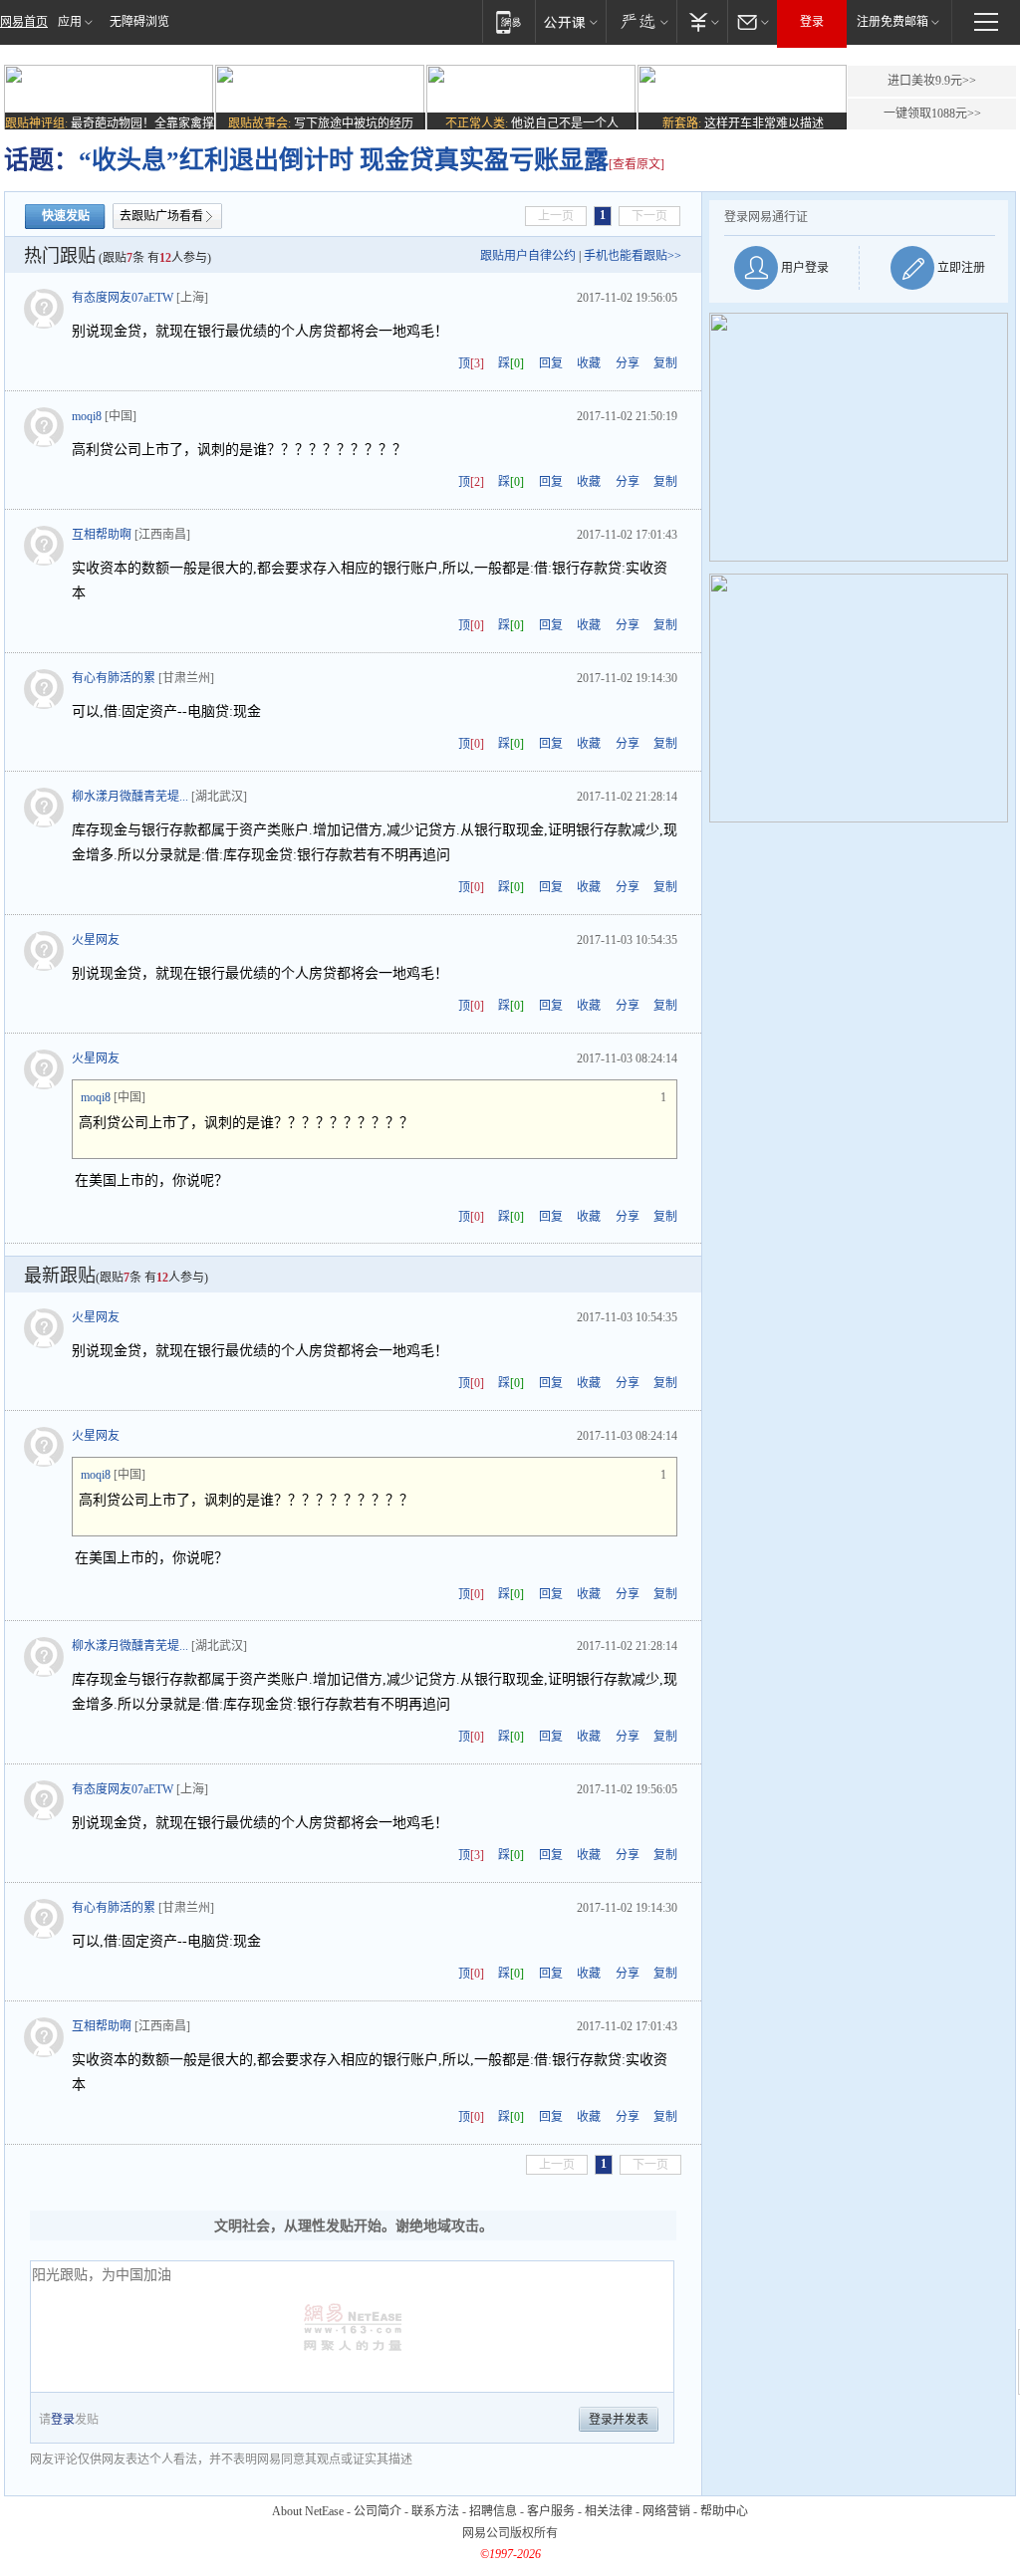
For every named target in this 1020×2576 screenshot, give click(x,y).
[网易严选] (641, 21)
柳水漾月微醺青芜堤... (130, 797)
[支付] (702, 21)
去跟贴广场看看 (161, 216)
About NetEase (308, 2511)
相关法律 (609, 2511)
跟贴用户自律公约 (528, 256)
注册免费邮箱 (892, 22)
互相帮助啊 (102, 535)
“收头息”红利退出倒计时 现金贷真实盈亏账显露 (344, 160)
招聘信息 (493, 2511)
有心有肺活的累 (114, 678)
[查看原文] (637, 164)
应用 (70, 22)
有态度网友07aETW (123, 298)
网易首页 (24, 22)
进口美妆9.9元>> (932, 81)
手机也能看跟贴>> (633, 256)
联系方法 (435, 2511)
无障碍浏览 (139, 22)
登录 (812, 22)
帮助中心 (724, 2511)
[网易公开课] (570, 21)
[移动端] (509, 21)
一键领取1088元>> (932, 114)
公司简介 (378, 2511)
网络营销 (666, 2511)
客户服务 (551, 2511)
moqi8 (87, 416)
